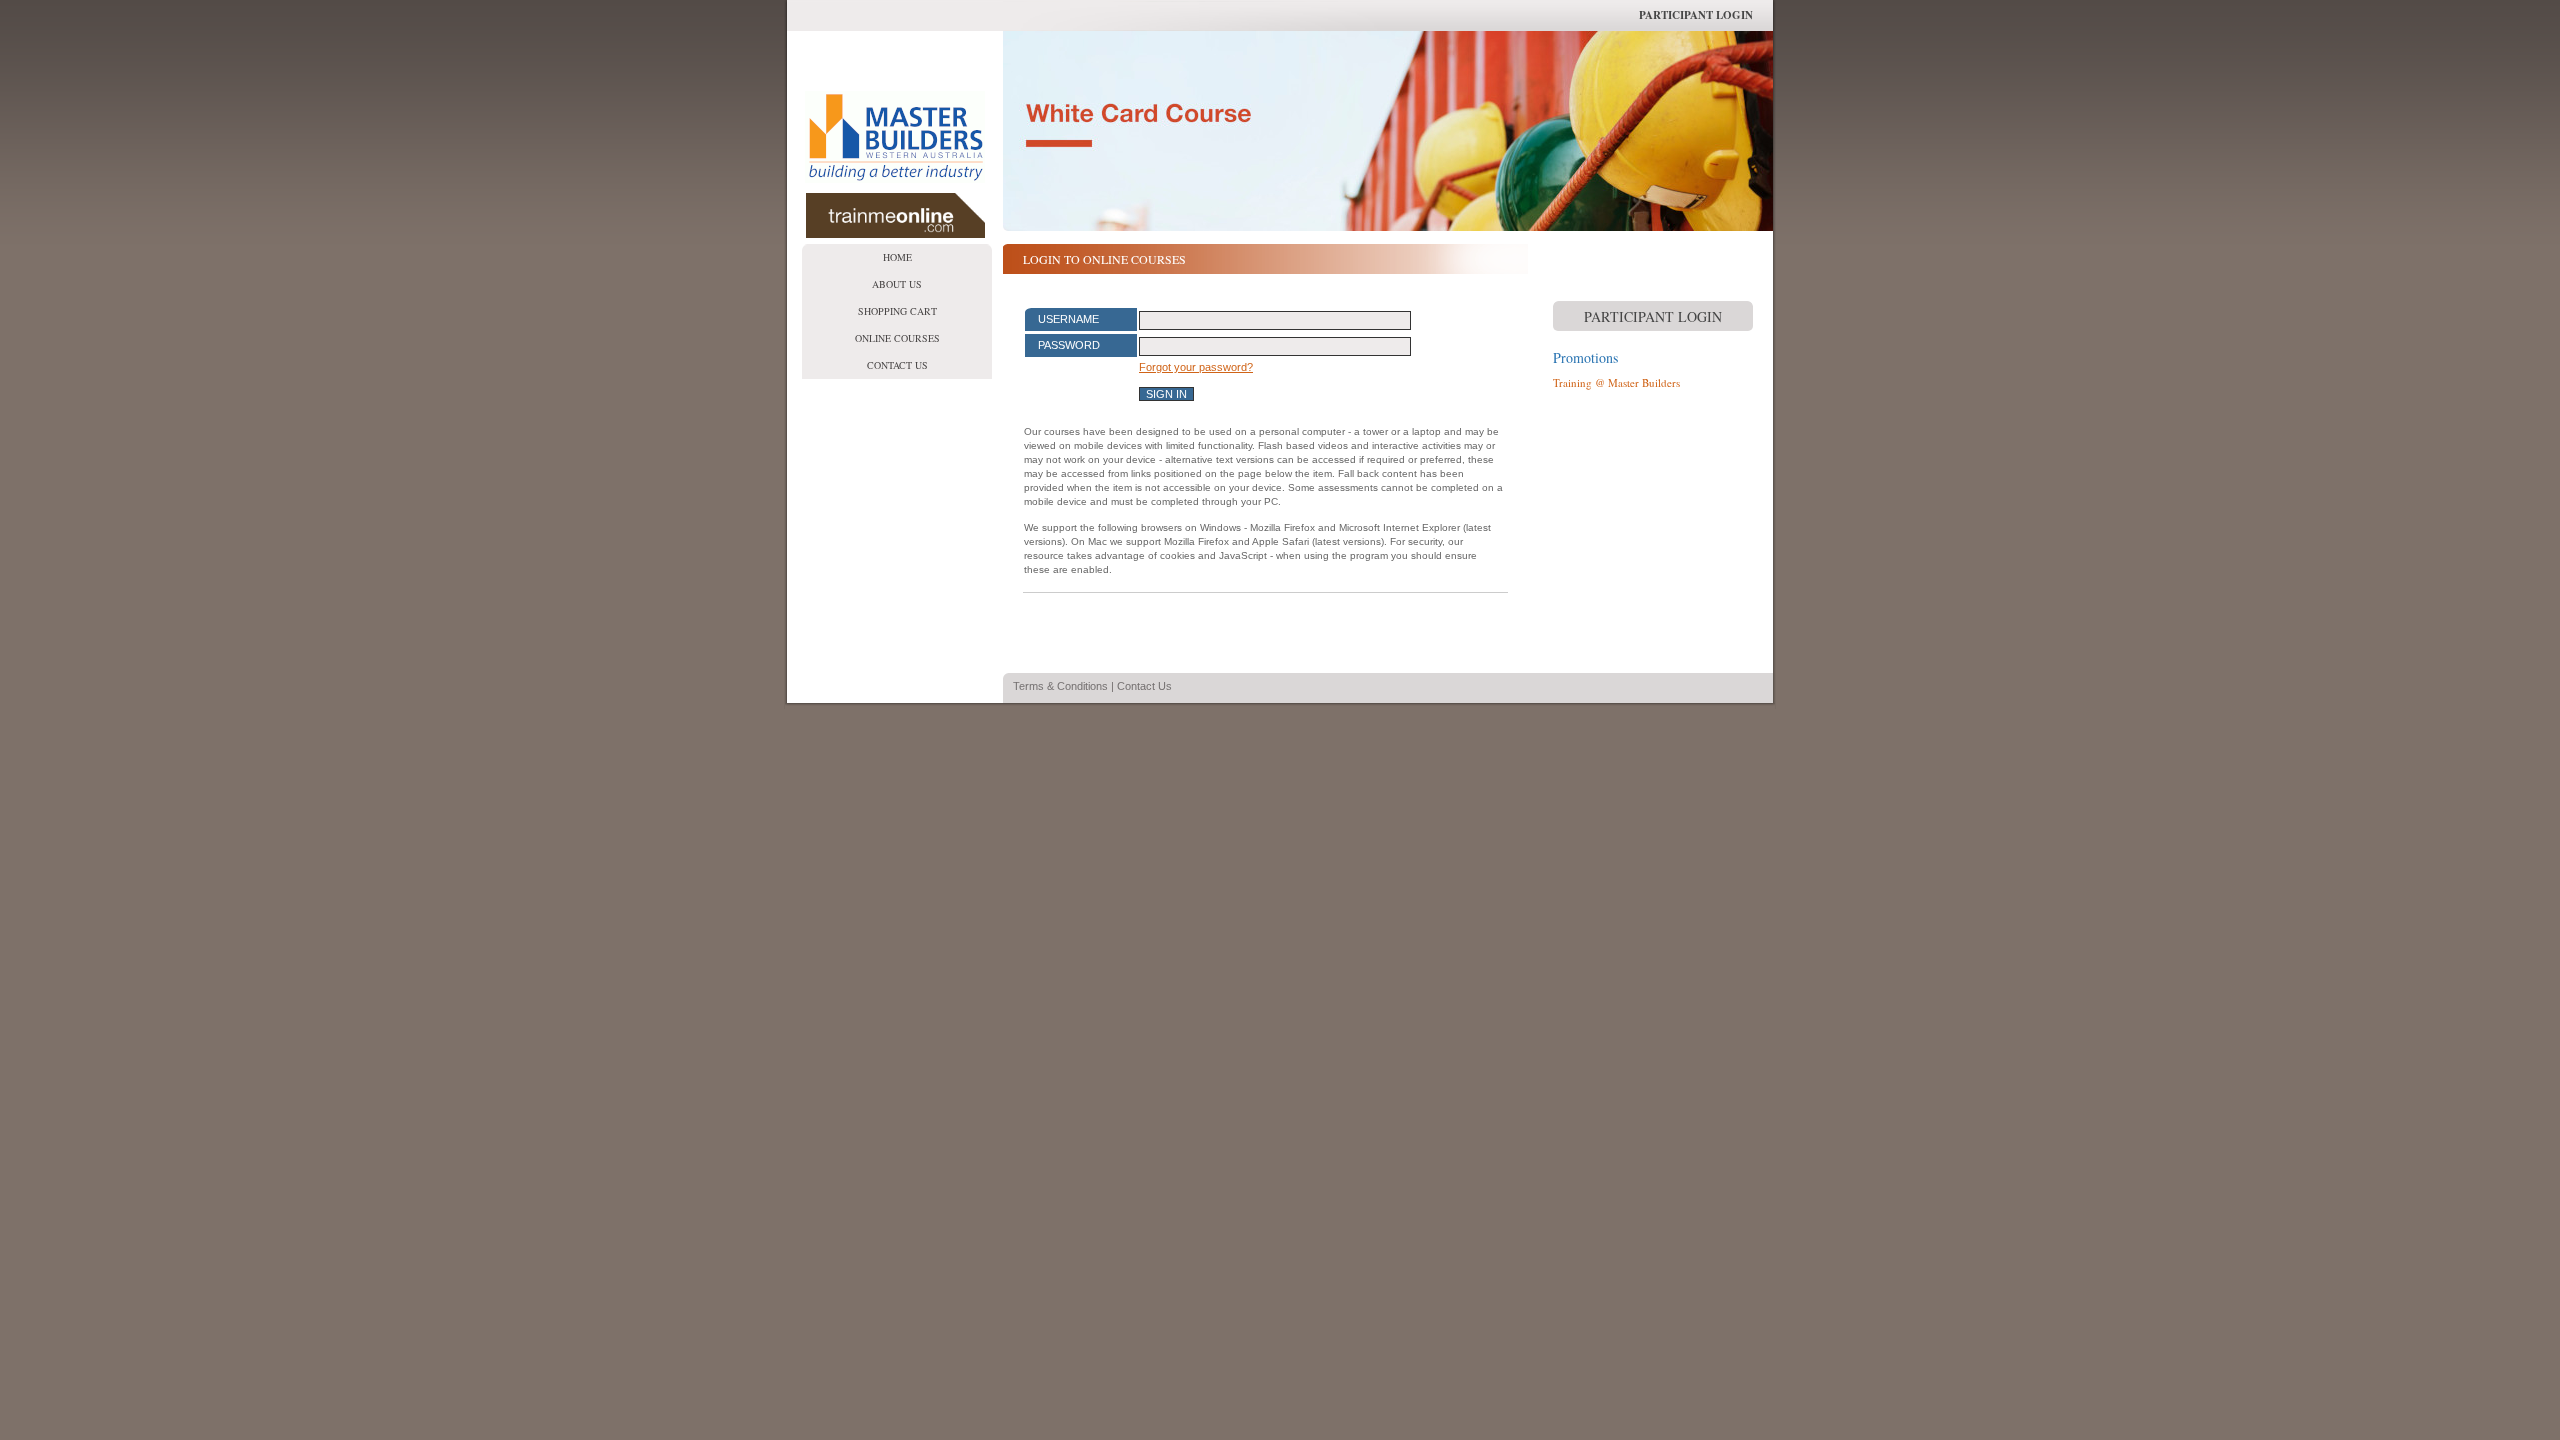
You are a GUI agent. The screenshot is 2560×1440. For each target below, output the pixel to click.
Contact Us (897, 365)
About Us (897, 284)
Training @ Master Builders (1616, 382)
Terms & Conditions (1060, 686)
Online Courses (897, 338)
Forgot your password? (1196, 367)
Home (897, 257)
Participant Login (1696, 15)
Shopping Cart (897, 311)
